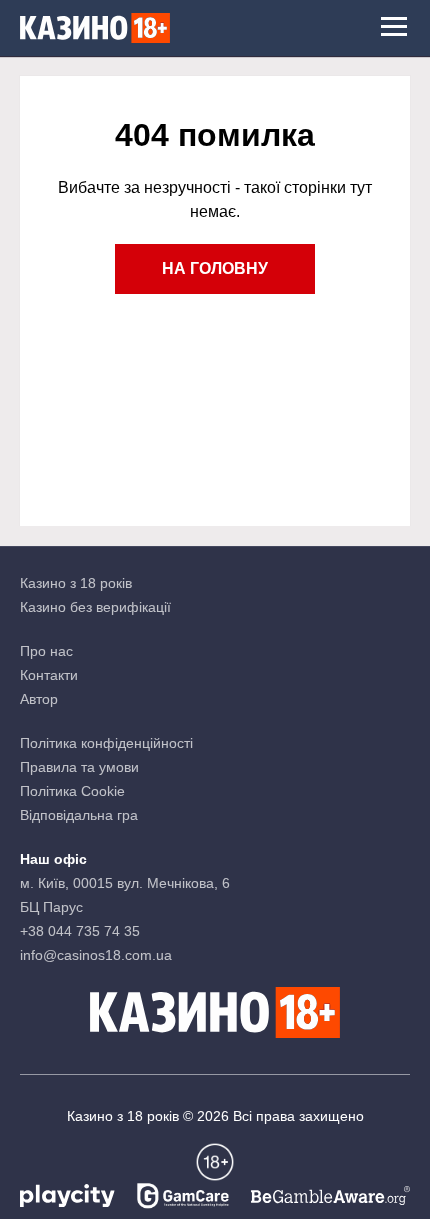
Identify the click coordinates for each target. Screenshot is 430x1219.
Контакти (49, 675)
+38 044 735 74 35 (80, 931)
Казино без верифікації (95, 607)
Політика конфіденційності (106, 743)
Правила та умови (79, 767)
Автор (39, 699)
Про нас (46, 651)
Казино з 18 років (76, 583)
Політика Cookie (72, 791)
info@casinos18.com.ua (96, 955)
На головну (215, 268)
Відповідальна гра (79, 815)
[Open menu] (394, 28)
